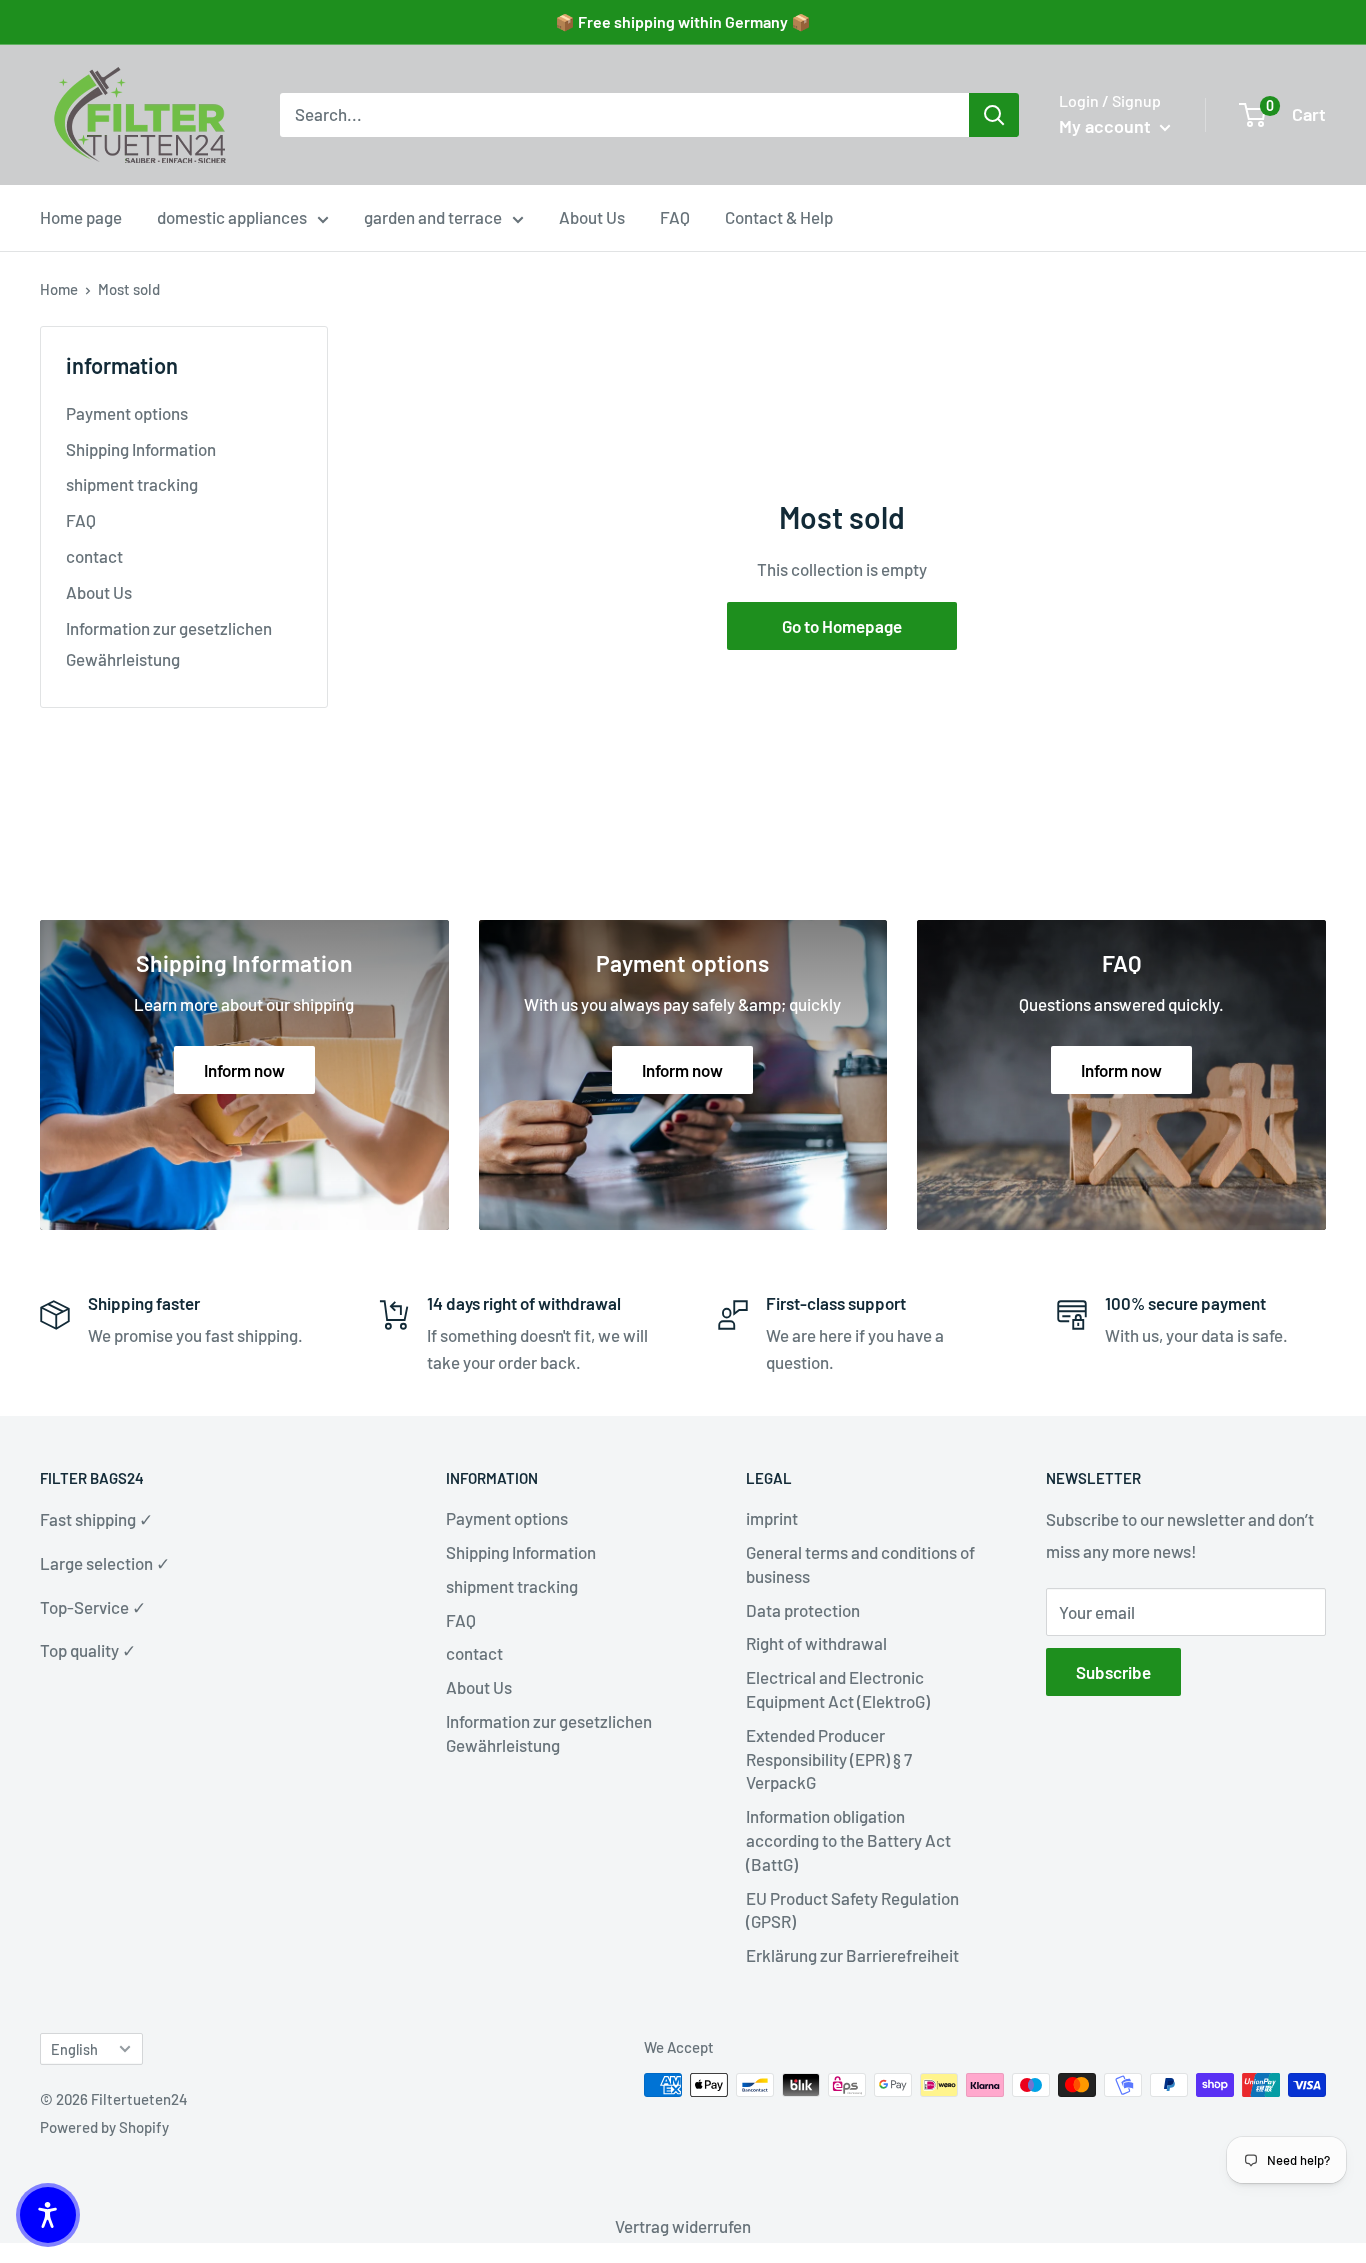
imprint (772, 1518)
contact (94, 556)
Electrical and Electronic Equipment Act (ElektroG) (838, 1689)
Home (59, 289)
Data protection (803, 1610)
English (74, 2049)
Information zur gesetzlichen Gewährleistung (169, 644)
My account (1107, 126)
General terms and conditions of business (860, 1564)
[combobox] (624, 115)
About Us (592, 217)
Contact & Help (779, 217)
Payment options (127, 413)
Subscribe (1113, 1672)
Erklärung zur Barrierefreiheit (852, 1955)
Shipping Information (141, 449)
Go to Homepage (842, 626)
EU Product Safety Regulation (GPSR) (852, 1910)
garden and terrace (433, 217)
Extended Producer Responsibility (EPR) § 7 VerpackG (829, 1759)
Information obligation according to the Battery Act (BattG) (848, 1840)
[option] (994, 115)
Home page (81, 217)
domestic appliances (232, 217)
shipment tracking (132, 484)
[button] (48, 2215)
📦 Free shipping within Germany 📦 (683, 21)
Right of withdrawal (816, 1643)
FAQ (675, 217)
